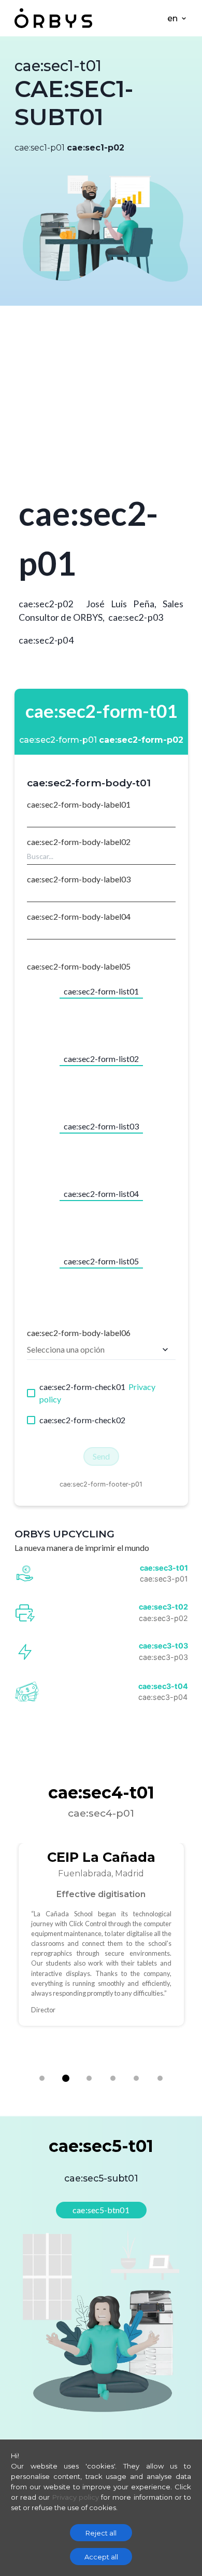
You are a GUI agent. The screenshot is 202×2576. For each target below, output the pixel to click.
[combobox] (101, 856)
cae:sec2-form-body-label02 (79, 842)
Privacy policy (76, 2497)
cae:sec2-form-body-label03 (79, 879)
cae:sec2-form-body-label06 (79, 1333)
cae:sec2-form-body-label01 (79, 804)
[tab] (42, 2078)
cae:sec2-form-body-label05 (79, 966)
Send (101, 1456)
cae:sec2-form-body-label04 (79, 916)
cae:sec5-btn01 (101, 2210)
